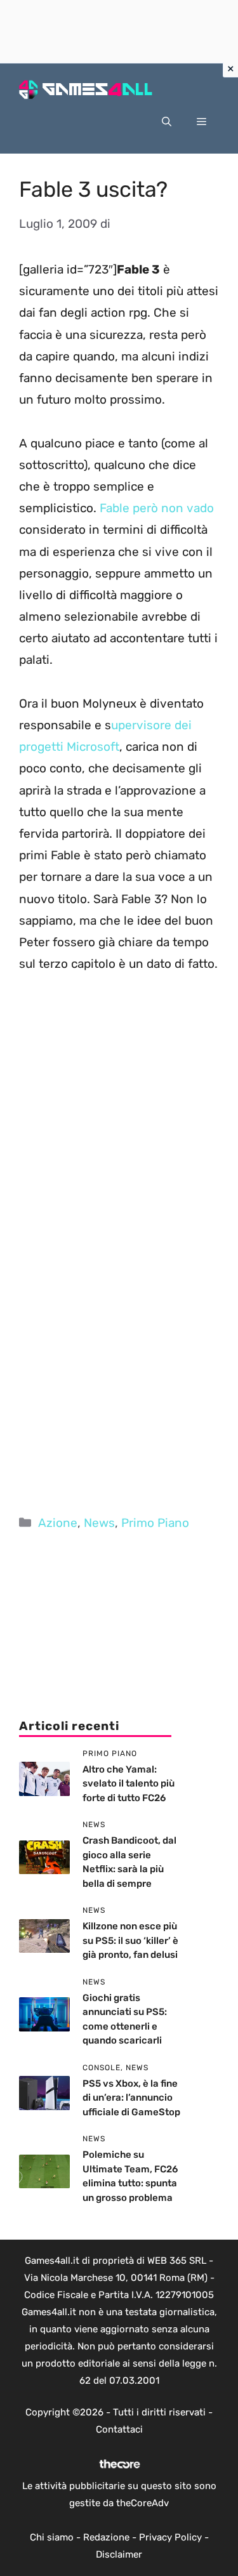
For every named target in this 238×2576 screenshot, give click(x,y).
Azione (58, 1523)
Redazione (106, 2537)
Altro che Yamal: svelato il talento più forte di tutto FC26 (129, 1784)
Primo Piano (155, 1523)
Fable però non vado (157, 508)
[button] (167, 122)
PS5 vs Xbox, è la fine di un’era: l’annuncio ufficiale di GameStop (131, 2098)
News (99, 1523)
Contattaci (119, 2429)
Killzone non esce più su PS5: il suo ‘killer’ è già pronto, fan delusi (130, 1940)
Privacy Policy (170, 2537)
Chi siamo (52, 2537)
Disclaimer (119, 2554)
